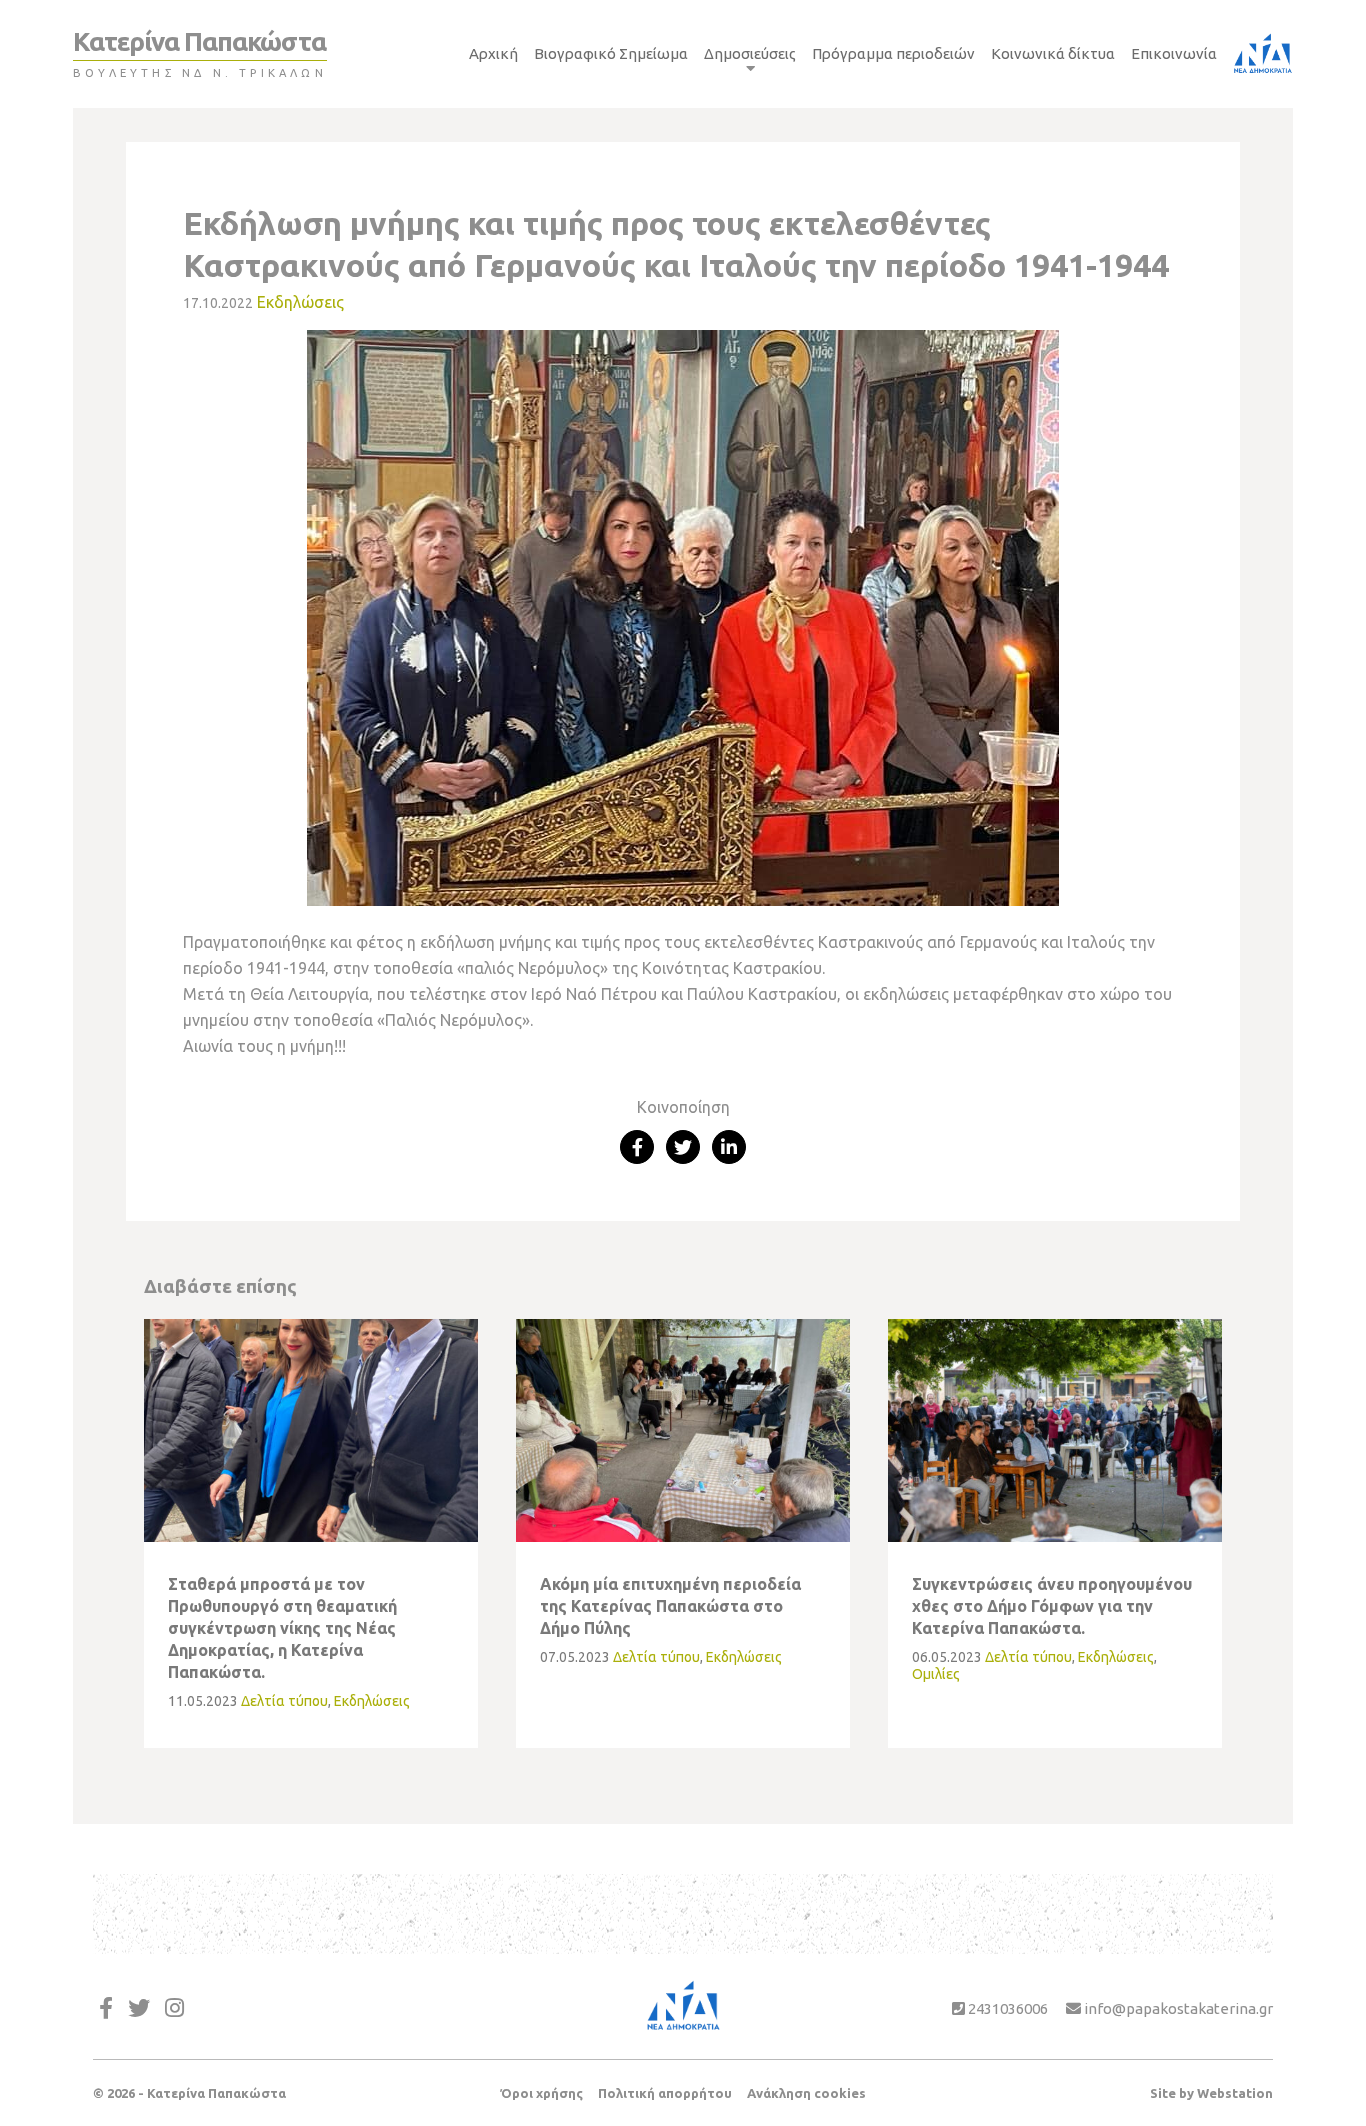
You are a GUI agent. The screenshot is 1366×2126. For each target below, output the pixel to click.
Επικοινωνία (1174, 53)
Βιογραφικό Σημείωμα (611, 53)
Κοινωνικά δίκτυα (1053, 53)
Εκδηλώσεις (300, 302)
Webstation (1235, 2093)
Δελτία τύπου (284, 1701)
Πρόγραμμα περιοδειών (893, 53)
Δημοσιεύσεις (750, 53)
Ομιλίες (936, 1674)
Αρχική (493, 53)
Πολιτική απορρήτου (665, 2093)
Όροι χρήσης (541, 2093)
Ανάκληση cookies (806, 2093)
